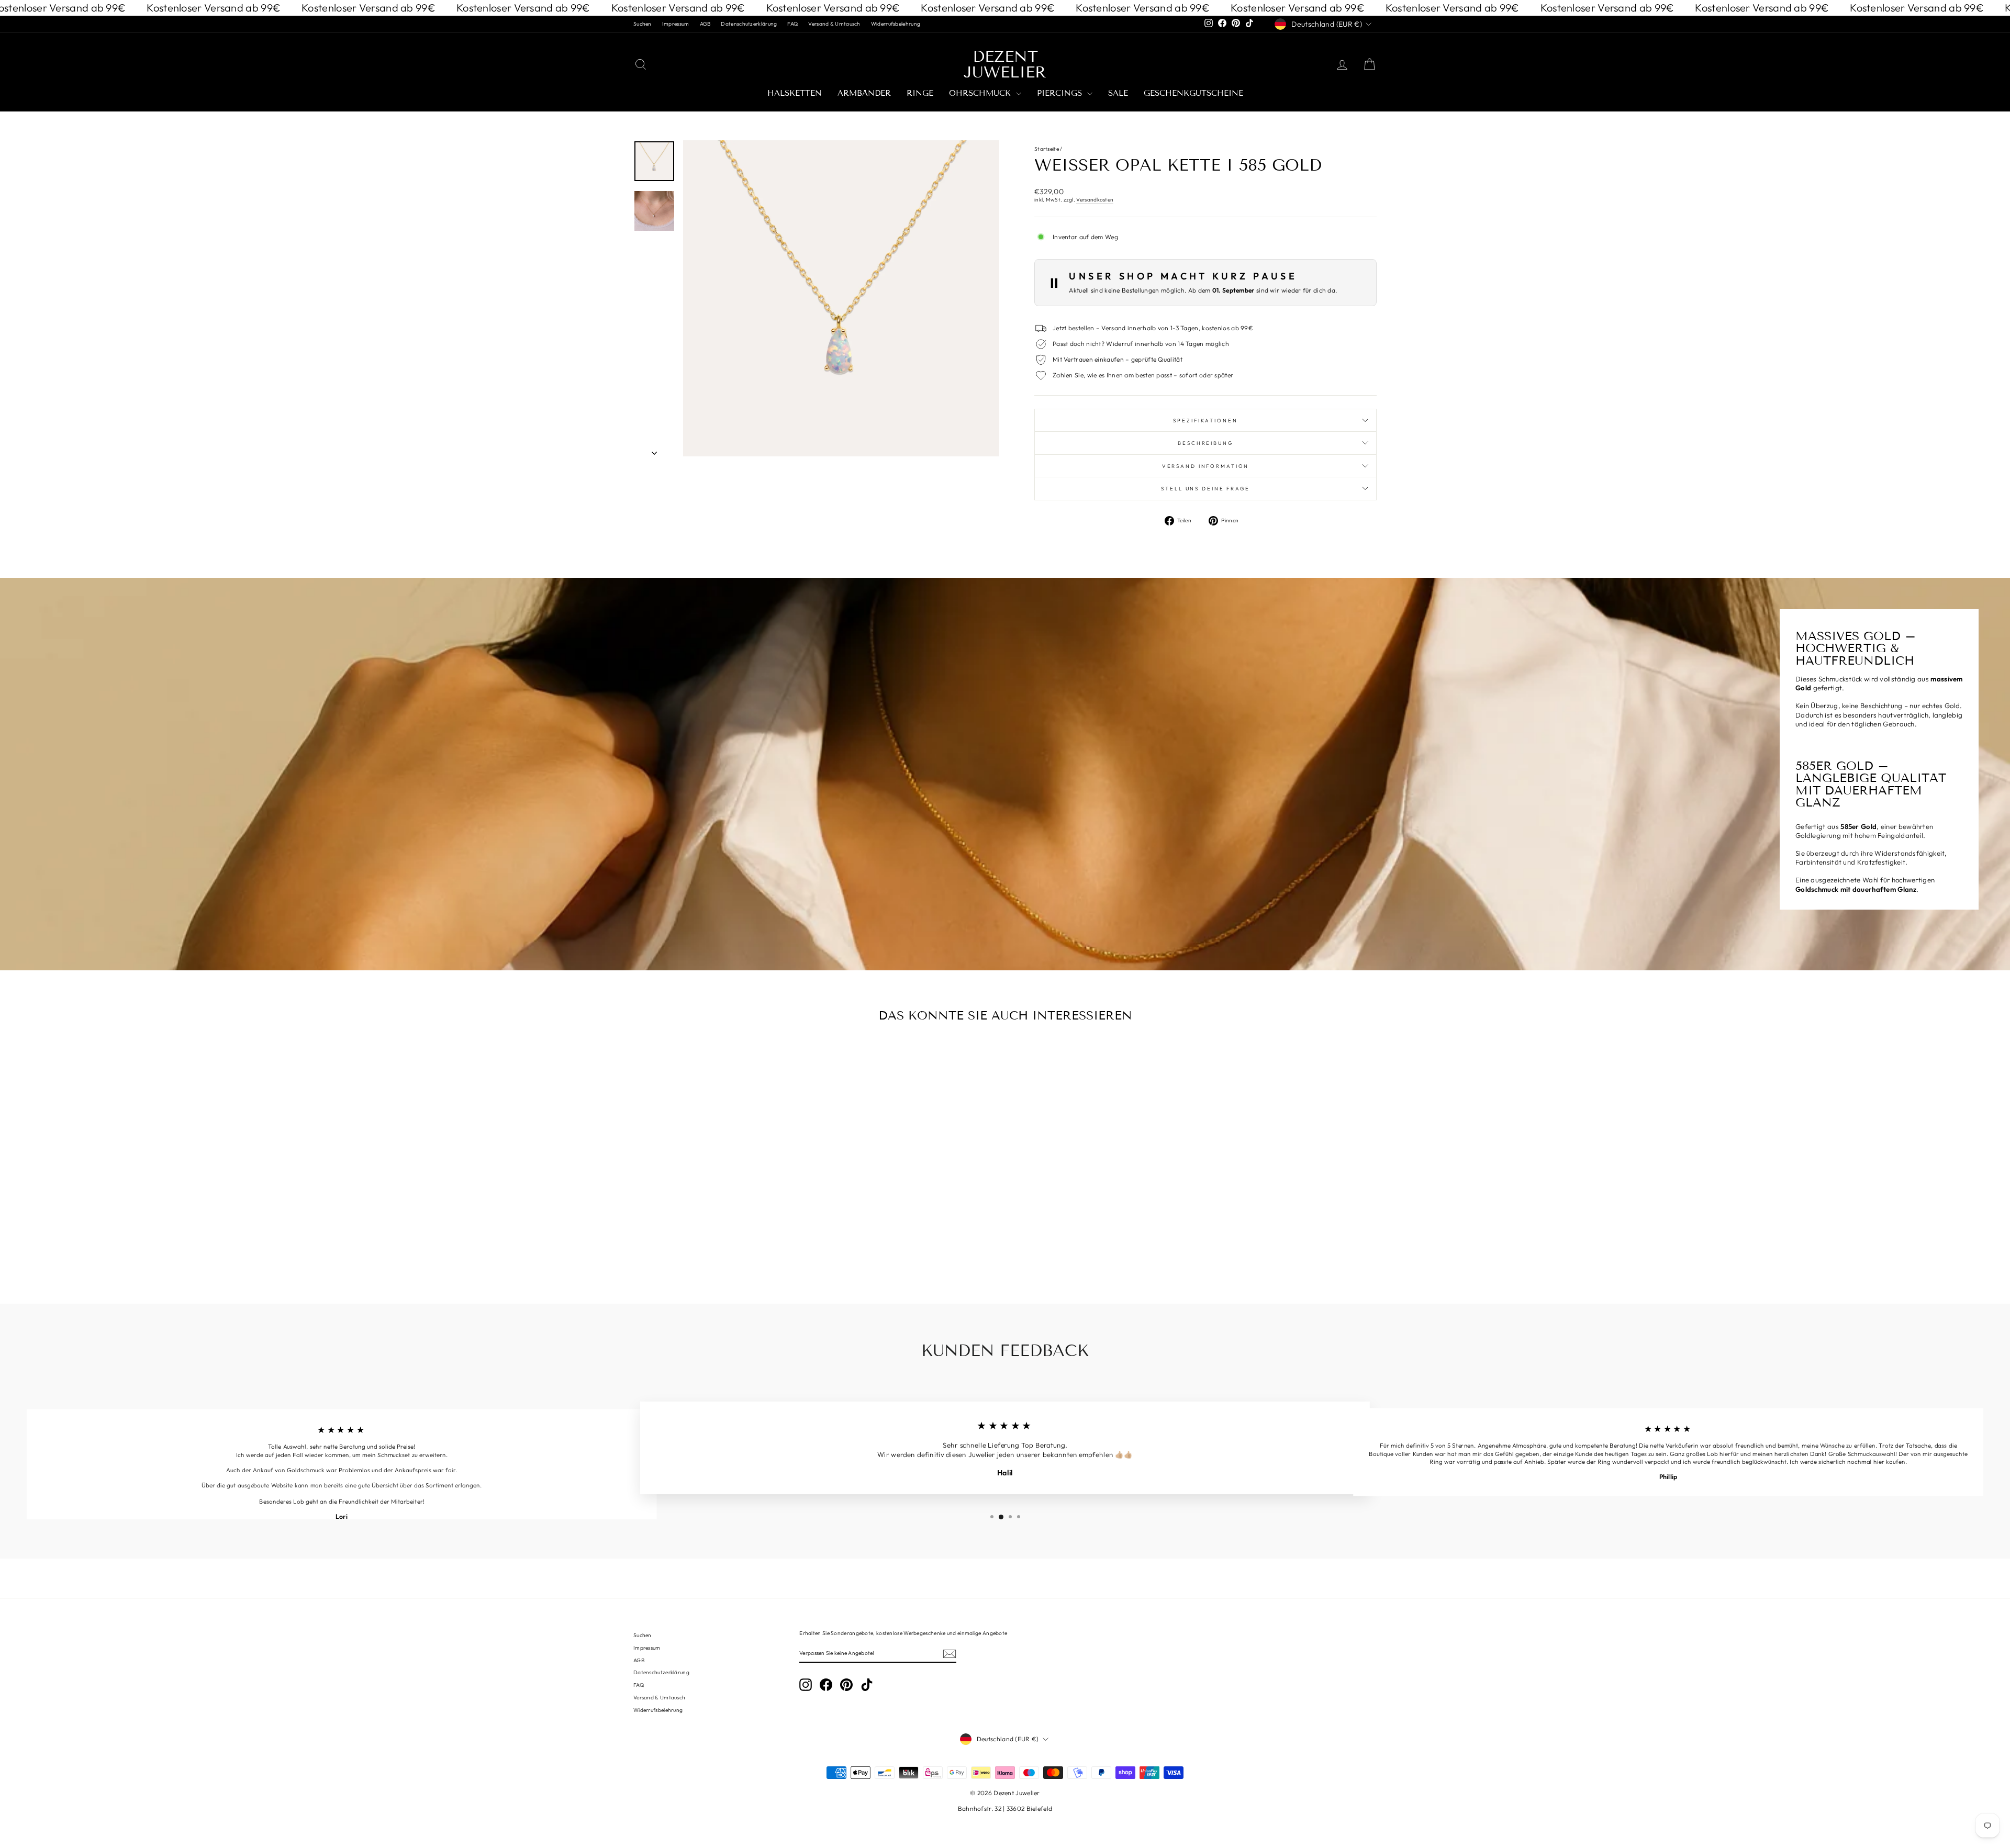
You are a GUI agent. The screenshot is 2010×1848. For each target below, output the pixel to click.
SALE (1118, 93)
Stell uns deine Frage (1205, 488)
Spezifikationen (1205, 420)
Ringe (920, 93)
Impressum (676, 24)
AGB (705, 24)
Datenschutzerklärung (749, 24)
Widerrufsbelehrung (896, 24)
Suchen (643, 24)
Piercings (1061, 93)
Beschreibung (1205, 443)
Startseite (1047, 149)
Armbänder (864, 93)
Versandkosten (1095, 200)
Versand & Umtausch (834, 24)
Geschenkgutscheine (1193, 93)
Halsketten (795, 93)
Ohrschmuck (981, 93)
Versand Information (1206, 466)
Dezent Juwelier (1005, 64)
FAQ (792, 24)
